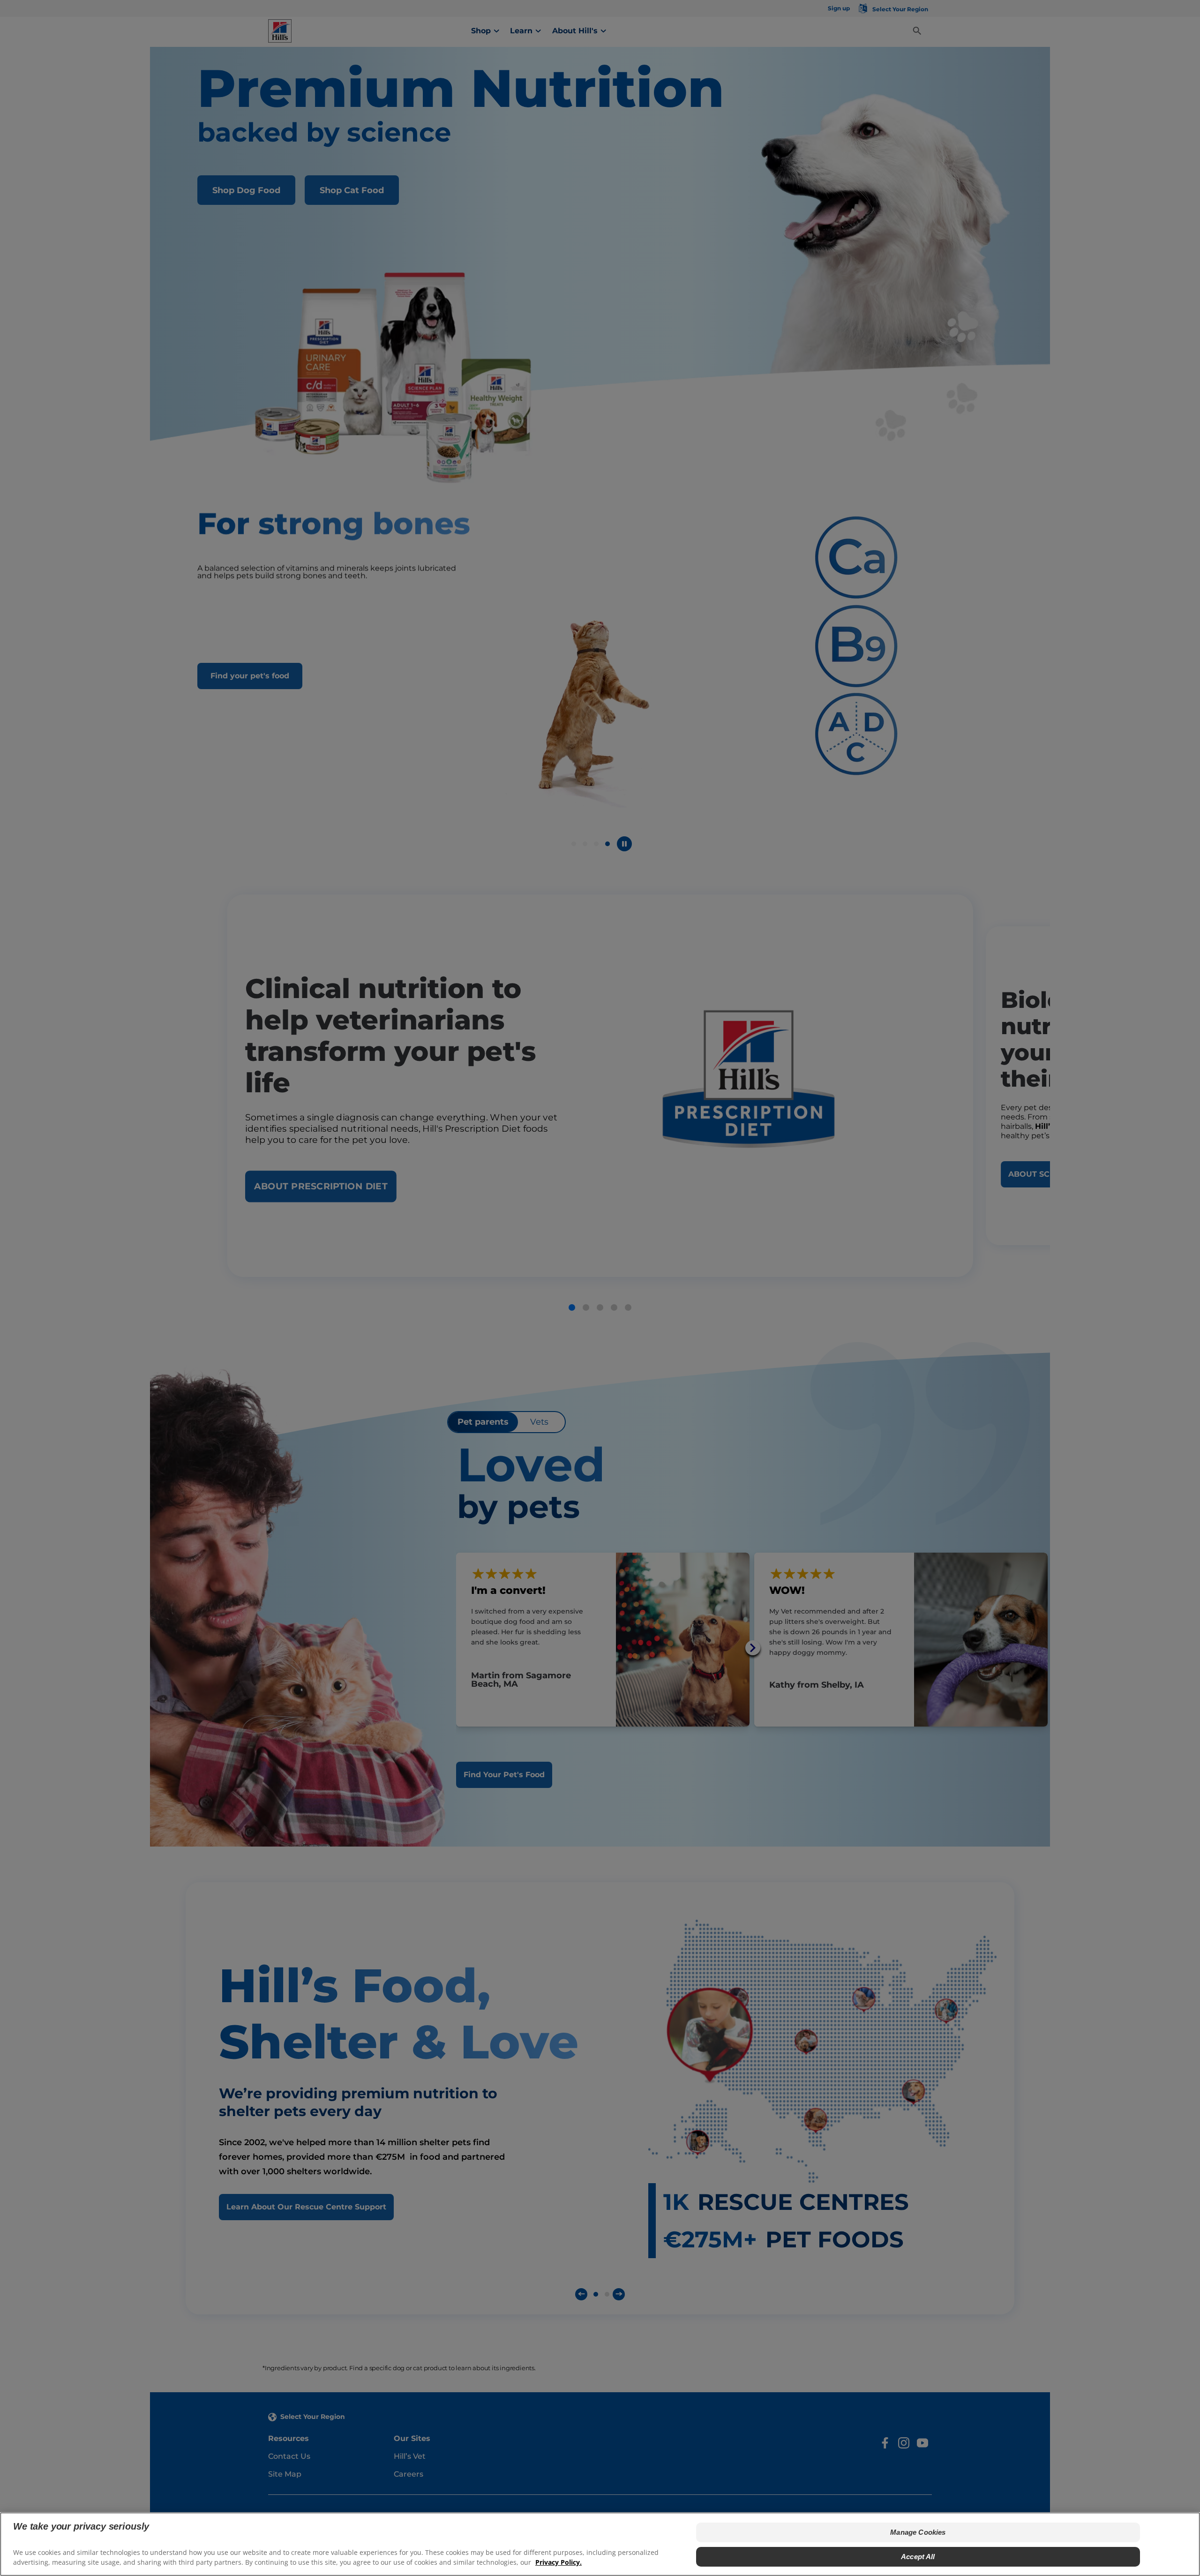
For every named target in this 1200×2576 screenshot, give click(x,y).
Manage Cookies (918, 2532)
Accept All (918, 2557)
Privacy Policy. (559, 2562)
